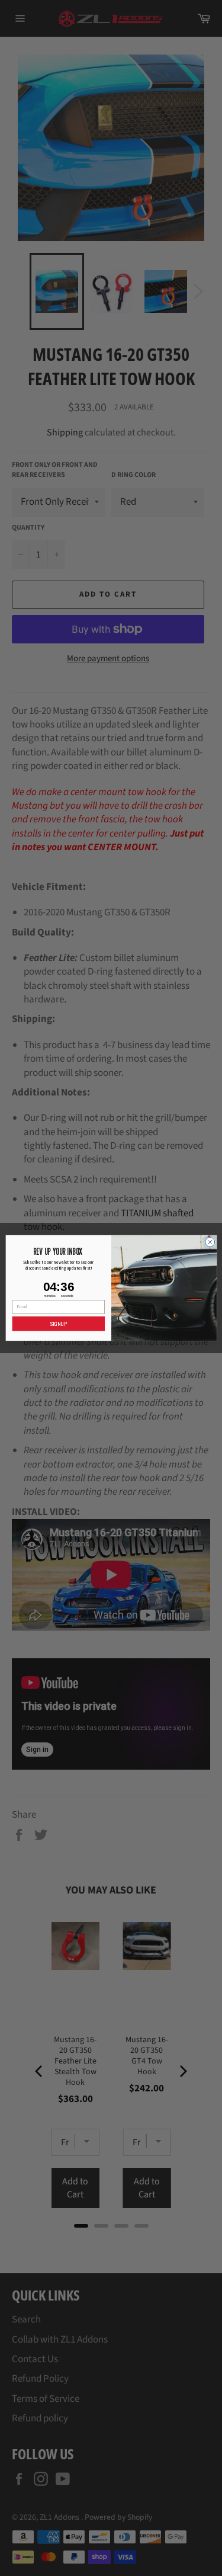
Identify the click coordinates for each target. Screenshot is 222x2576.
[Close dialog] (210, 1242)
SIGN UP (58, 1324)
